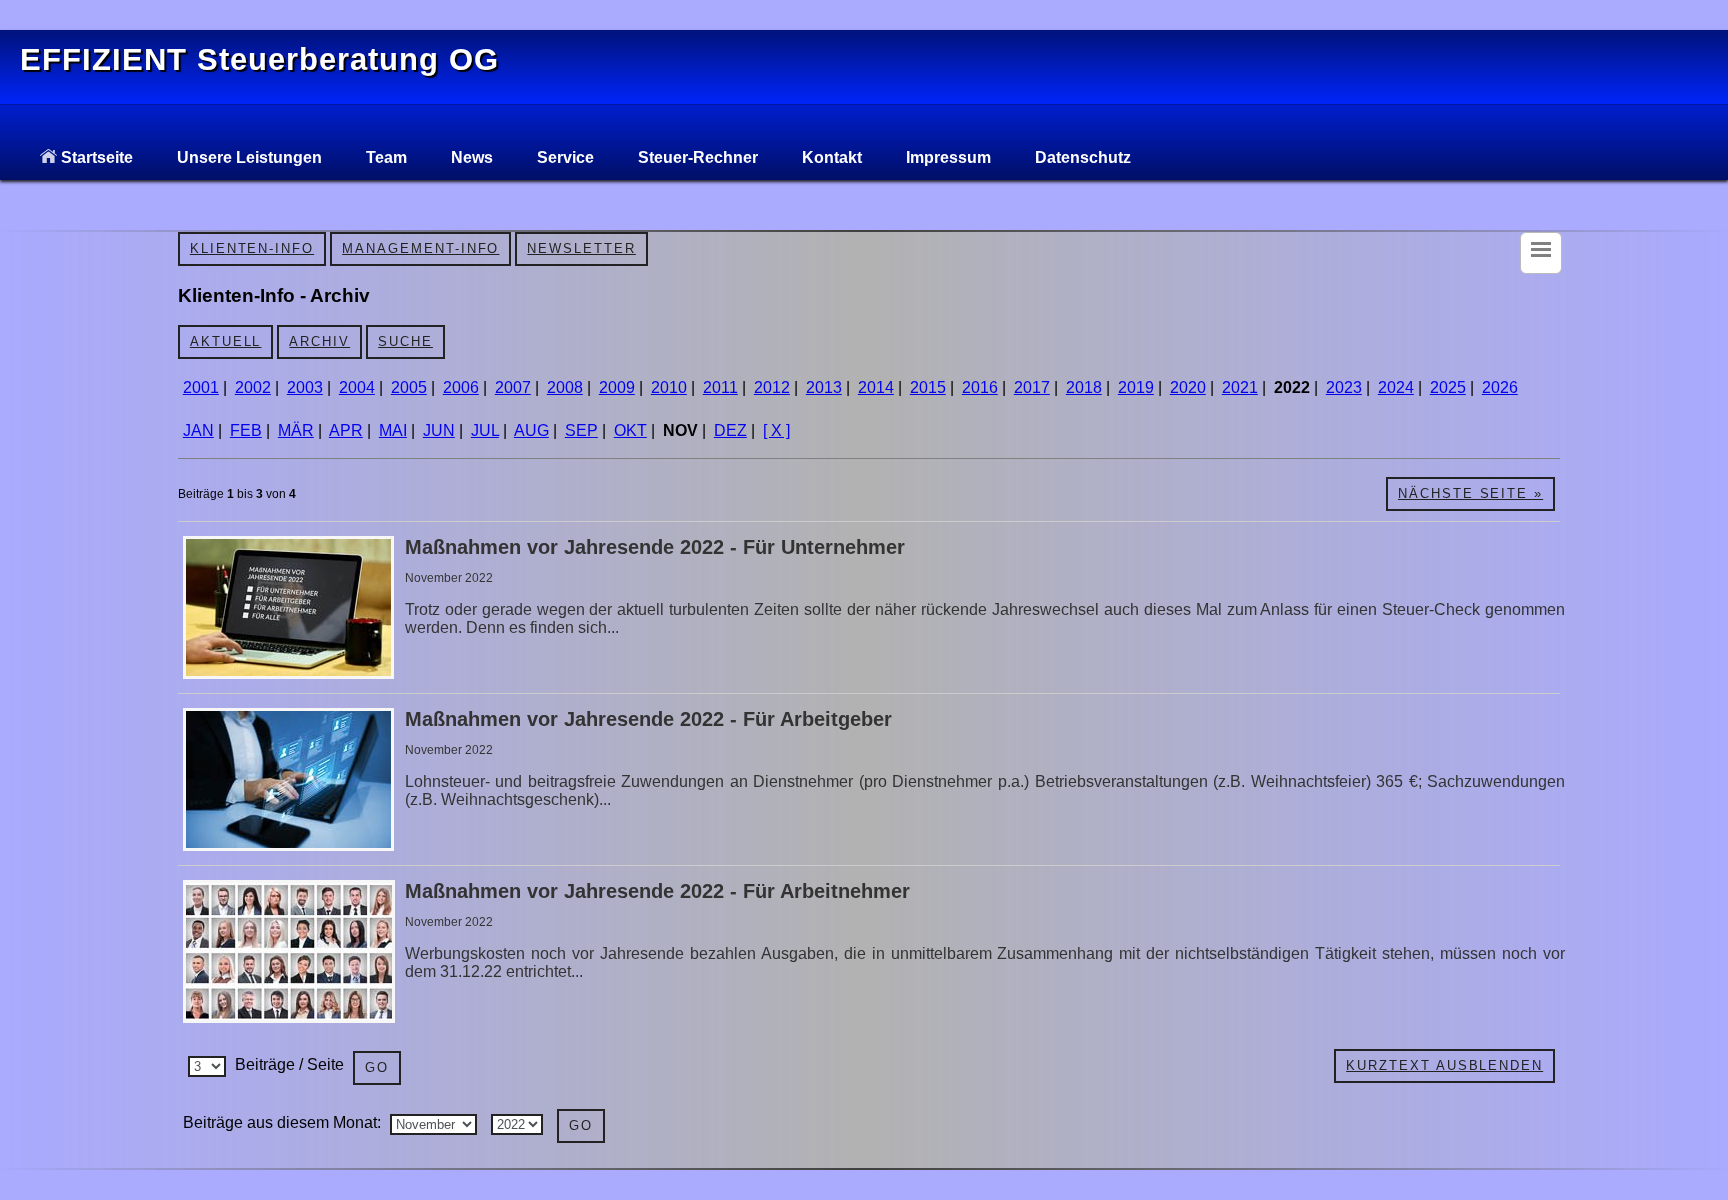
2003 (305, 387)
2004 (357, 387)
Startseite (95, 157)
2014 (876, 387)
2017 (1032, 387)
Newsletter (581, 248)
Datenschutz (1083, 157)
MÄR (296, 430)
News (472, 157)
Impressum (948, 157)
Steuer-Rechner (698, 157)
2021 (1240, 387)
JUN (439, 430)
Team (386, 157)
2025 (1448, 387)
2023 (1344, 387)
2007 (513, 387)
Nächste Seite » (1470, 493)
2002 (253, 387)
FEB (246, 430)
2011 (720, 387)
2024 (1396, 387)
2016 (980, 387)
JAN (198, 430)
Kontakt (832, 157)
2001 (201, 387)
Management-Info (420, 248)
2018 (1084, 387)
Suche (405, 341)
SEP (581, 430)
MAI (393, 430)
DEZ (730, 430)
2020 (1188, 387)
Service (565, 157)
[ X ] (776, 430)
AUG (531, 430)
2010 (669, 387)
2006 (461, 387)
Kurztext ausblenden (1444, 1065)
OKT (630, 430)
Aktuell (226, 341)
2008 (565, 387)
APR (346, 430)
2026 (1500, 387)
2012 (772, 387)
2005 (409, 387)
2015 (928, 387)
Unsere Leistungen (249, 157)
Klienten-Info (252, 248)
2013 (824, 387)
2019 (1136, 387)
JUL (485, 430)
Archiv (319, 341)
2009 (617, 387)
